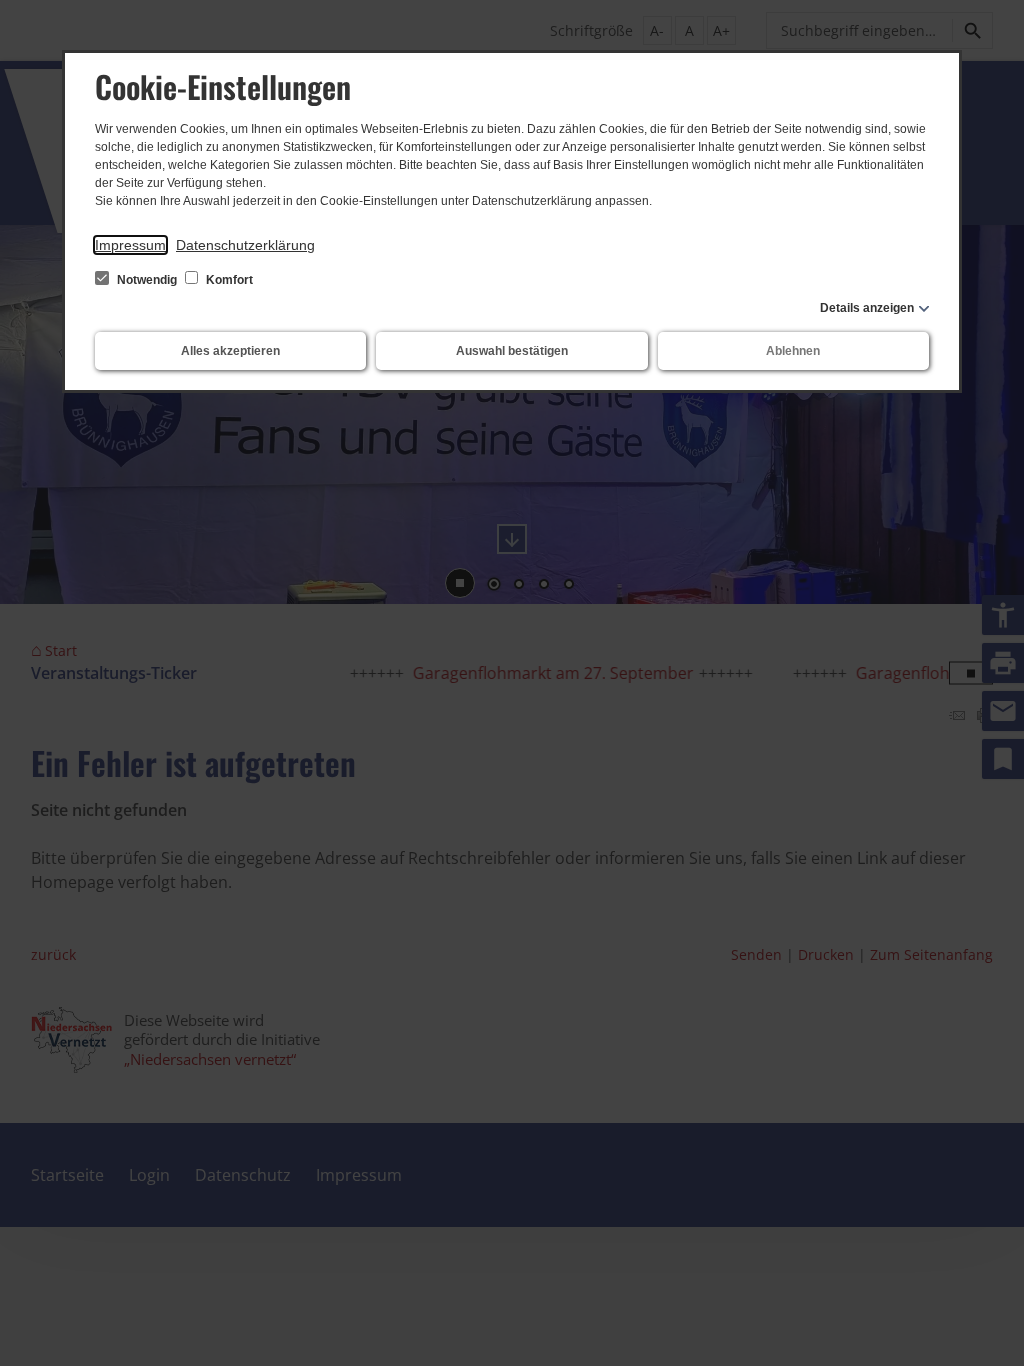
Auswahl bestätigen (512, 351)
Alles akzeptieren (230, 351)
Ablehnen (793, 351)
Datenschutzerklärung (245, 245)
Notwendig (147, 280)
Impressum (130, 245)
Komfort (228, 280)
